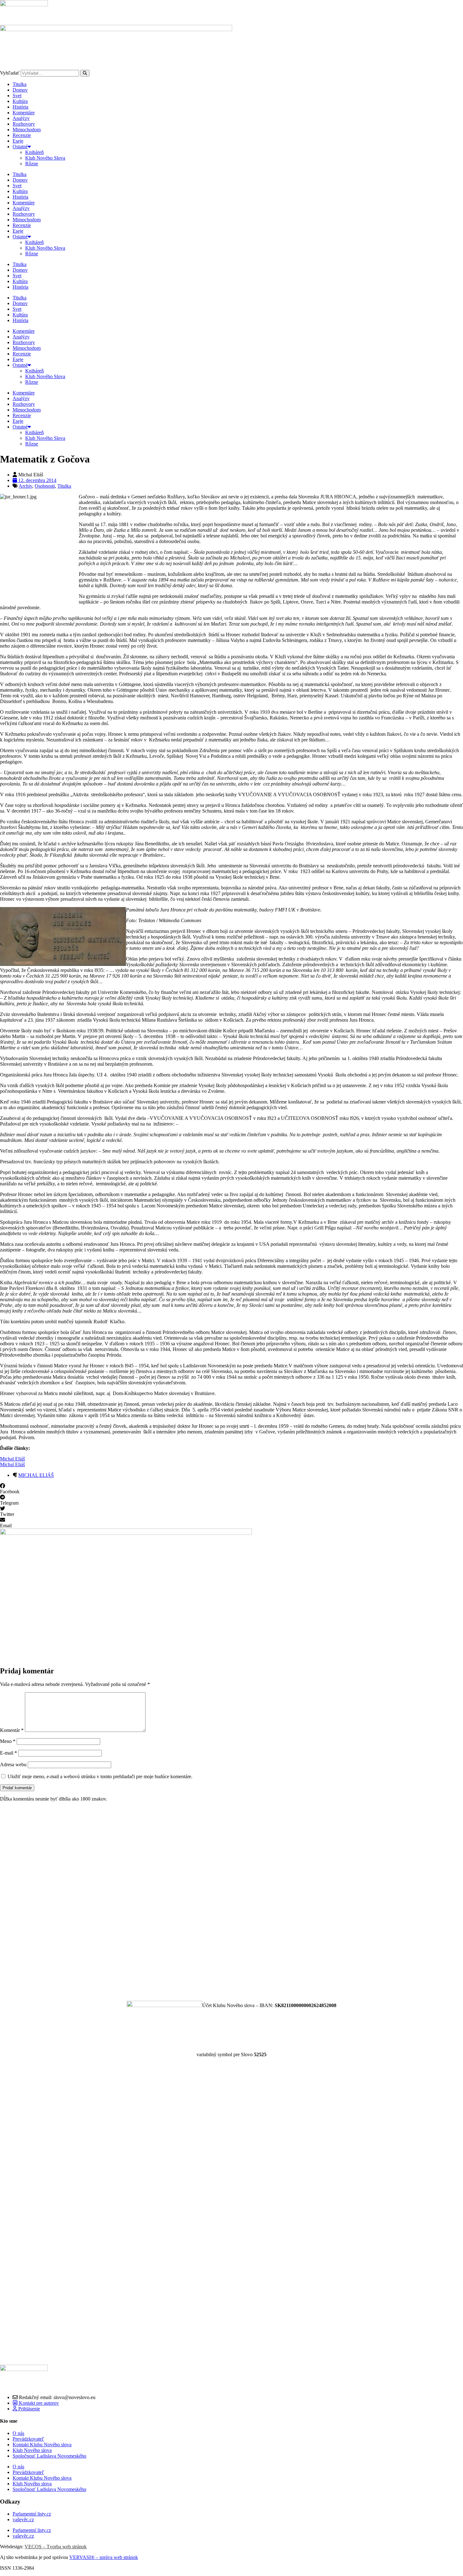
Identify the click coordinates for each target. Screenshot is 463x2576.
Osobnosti (45, 486)
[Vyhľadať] (85, 73)
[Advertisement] (189, 1901)
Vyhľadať (10, 73)
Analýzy (21, 118)
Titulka (20, 84)
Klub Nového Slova (45, 158)
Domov (20, 90)
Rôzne (32, 164)
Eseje (18, 141)
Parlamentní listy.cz (32, 2514)
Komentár (12, 1730)
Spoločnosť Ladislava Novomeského (49, 2456)
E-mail (9, 1753)
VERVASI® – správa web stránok (104, 2557)
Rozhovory (24, 124)
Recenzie (22, 135)
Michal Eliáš (12, 1459)
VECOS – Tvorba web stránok (56, 2547)
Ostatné (20, 147)
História (20, 107)
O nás (18, 2433)
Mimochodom (27, 130)
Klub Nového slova (32, 2450)
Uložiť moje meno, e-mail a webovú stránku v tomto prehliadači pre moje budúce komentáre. (100, 1776)
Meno (8, 1741)
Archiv (25, 486)
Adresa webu (13, 1765)
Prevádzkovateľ (28, 2439)
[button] (231, 1489)
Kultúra (20, 101)
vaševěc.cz (23, 2519)
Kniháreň (34, 152)
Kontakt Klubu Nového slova (42, 2445)
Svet (17, 96)
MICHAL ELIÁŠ (36, 1475)
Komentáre (24, 113)
